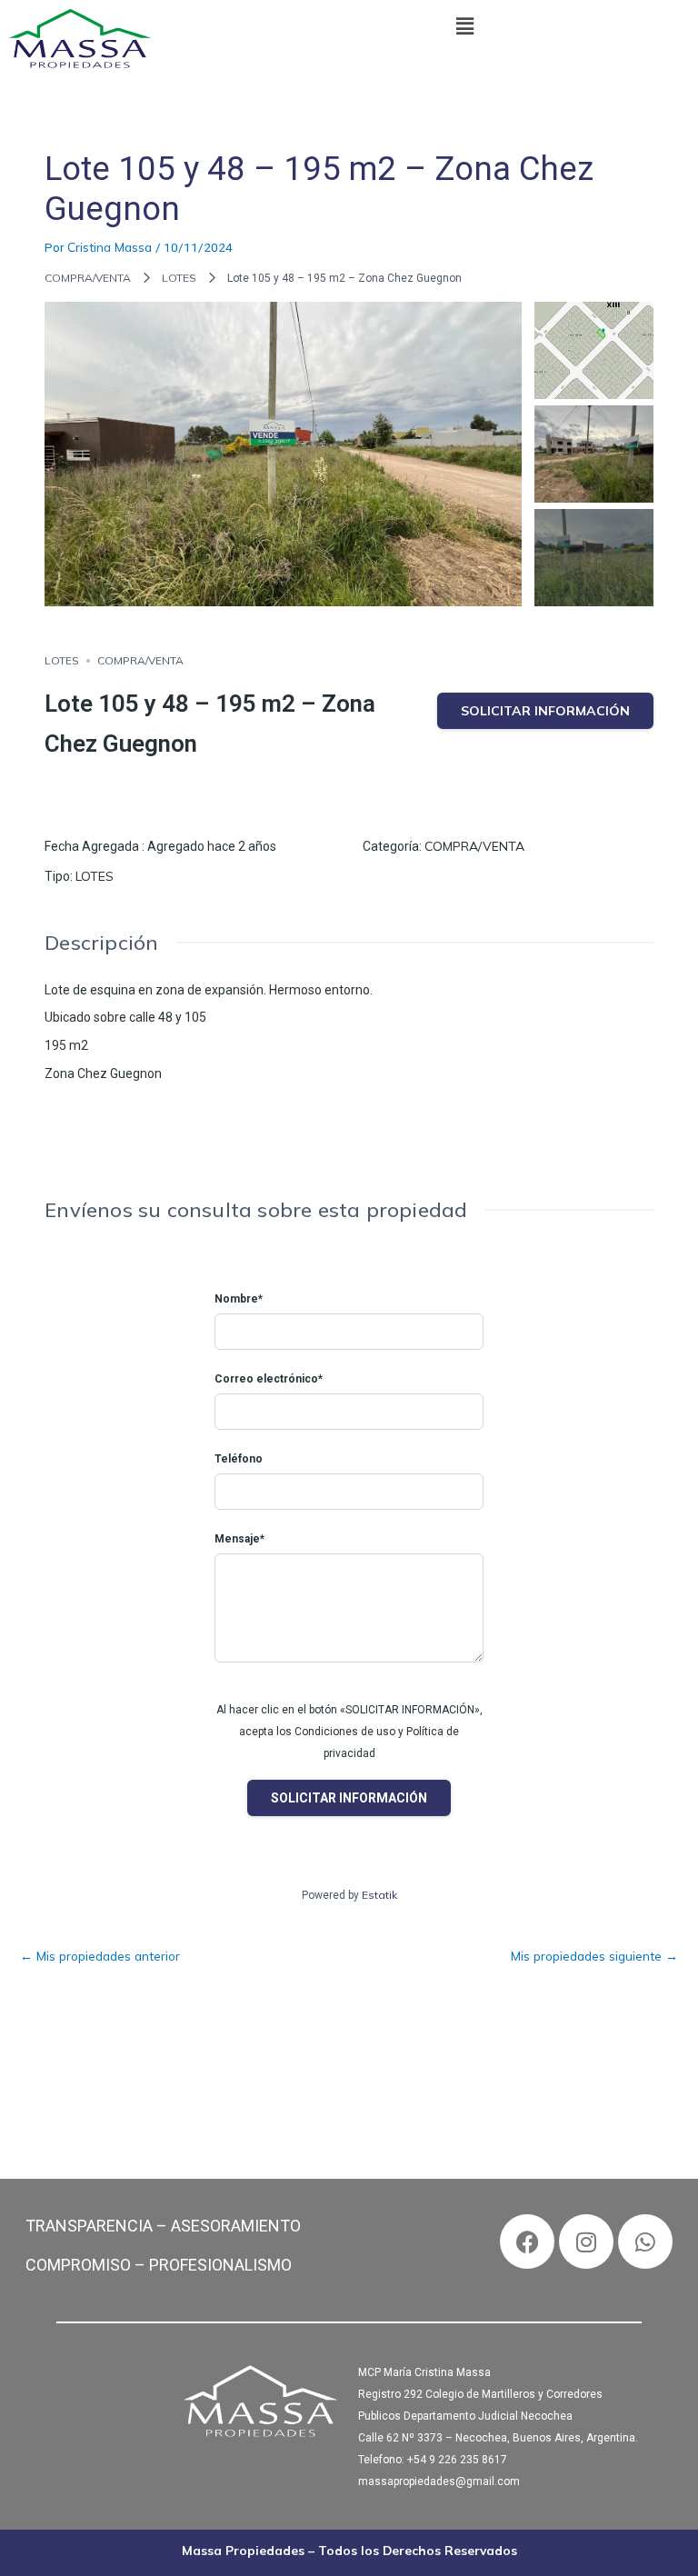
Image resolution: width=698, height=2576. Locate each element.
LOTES (179, 278)
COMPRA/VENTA (88, 278)
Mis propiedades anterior (100, 1956)
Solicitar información (545, 711)
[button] (465, 26)
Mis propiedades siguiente (594, 1956)
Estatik (379, 1895)
